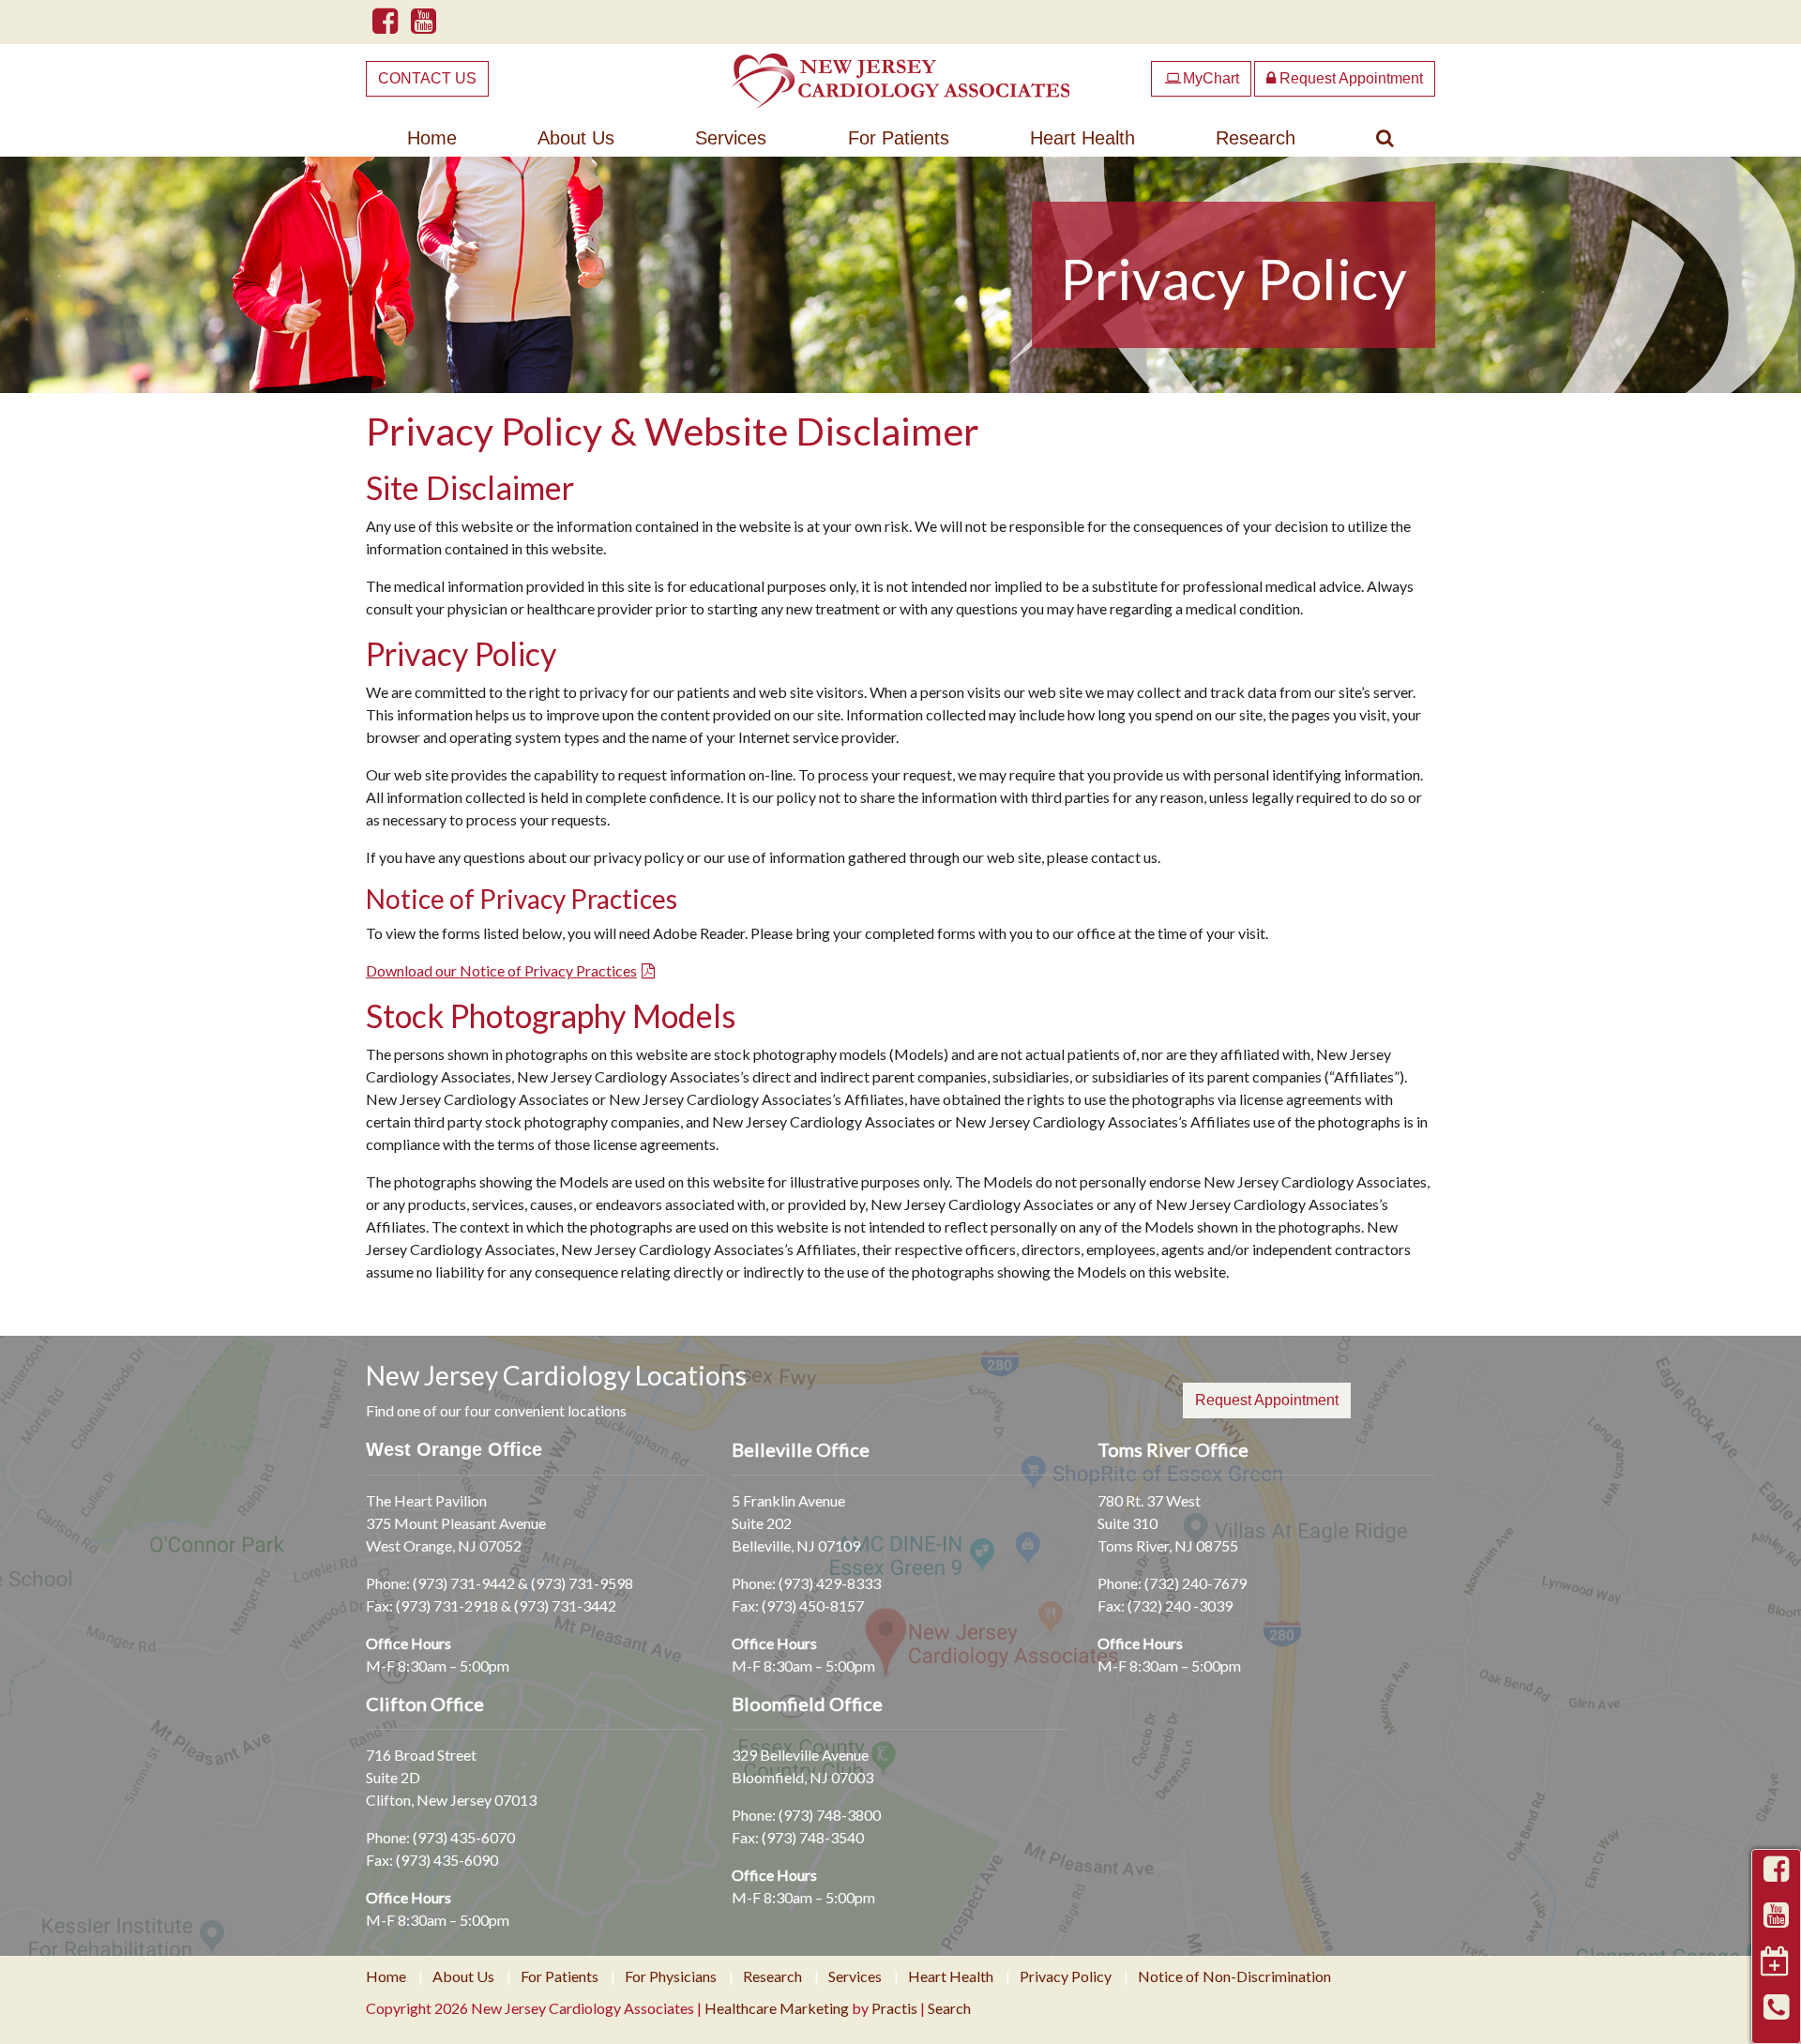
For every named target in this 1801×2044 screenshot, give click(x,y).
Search (949, 2008)
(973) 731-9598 (582, 1583)
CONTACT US (427, 78)
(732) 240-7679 (1196, 1583)
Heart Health (1082, 138)
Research (1256, 138)
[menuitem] (432, 138)
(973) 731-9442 (464, 1583)
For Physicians (671, 1976)
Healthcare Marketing (777, 2008)
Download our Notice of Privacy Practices (501, 970)
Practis (894, 2008)
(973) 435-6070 (464, 1837)
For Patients (899, 138)
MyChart (1202, 78)
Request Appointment (1349, 78)
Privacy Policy (1066, 1976)
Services (731, 138)
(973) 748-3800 (830, 1815)
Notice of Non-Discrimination (1234, 1976)
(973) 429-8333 (830, 1583)
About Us (576, 138)
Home (432, 138)
